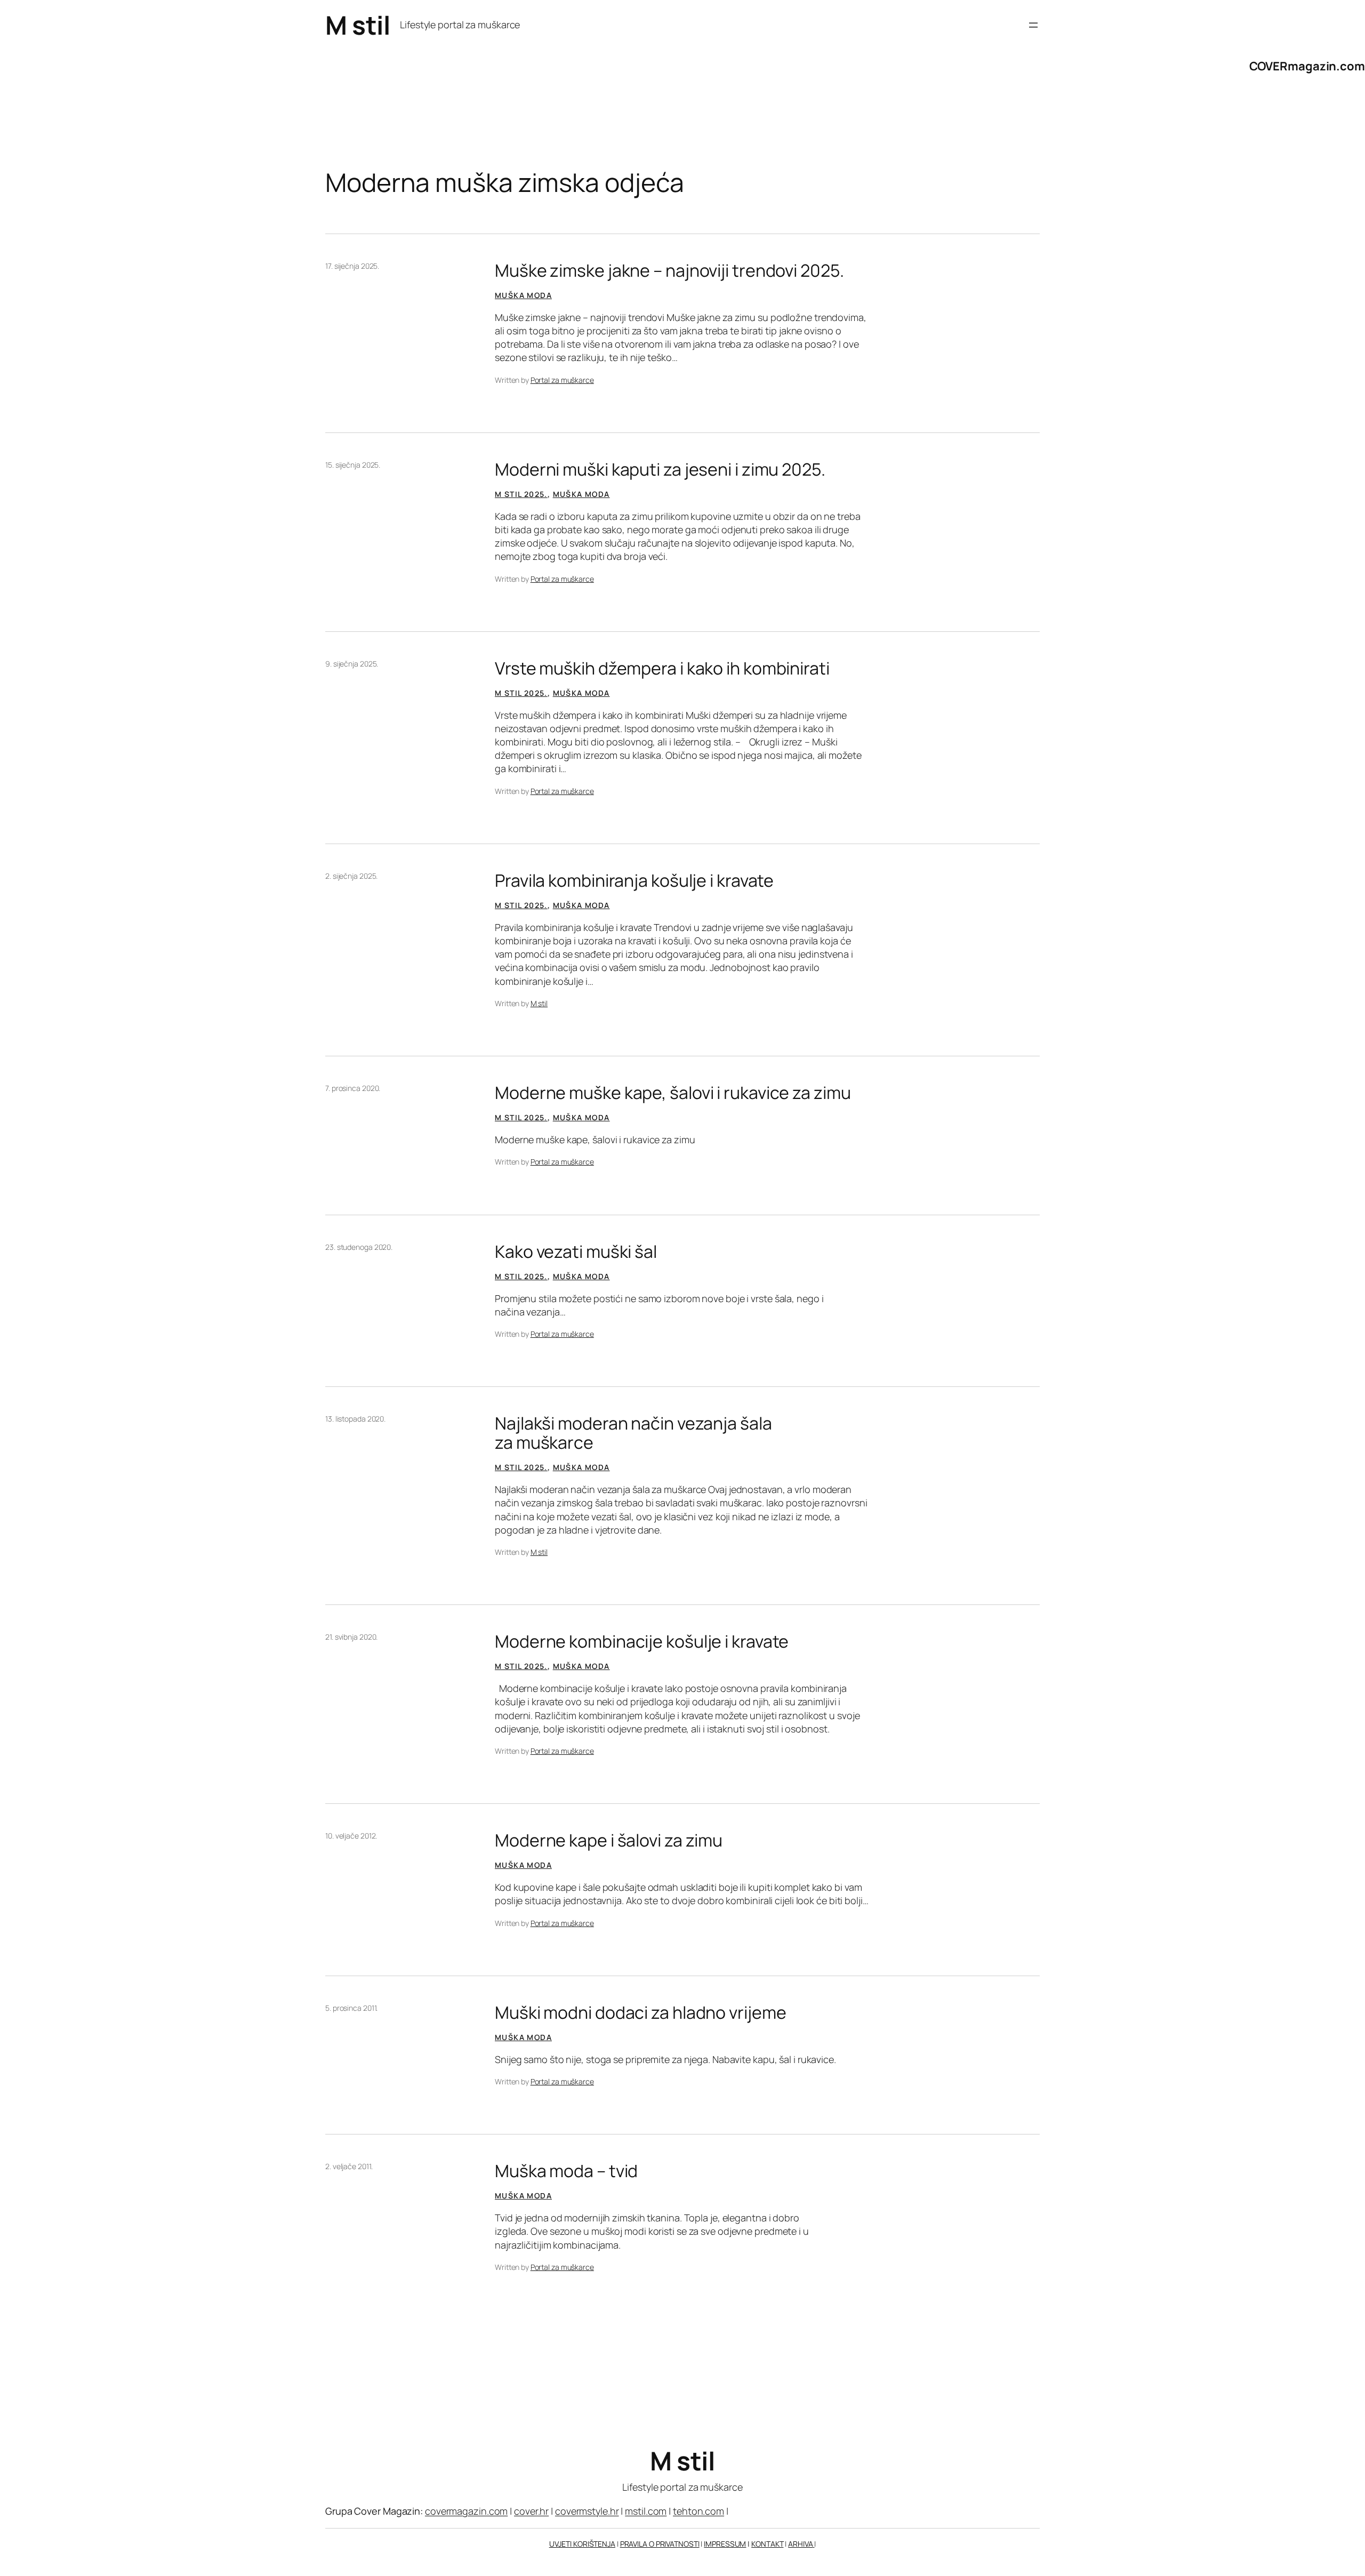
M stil (358, 25)
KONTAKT (767, 2544)
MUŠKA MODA (523, 295)
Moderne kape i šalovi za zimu (609, 1840)
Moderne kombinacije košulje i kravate (642, 1641)
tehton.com (698, 2511)
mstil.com (646, 2511)
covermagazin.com (466, 2511)
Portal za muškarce (562, 380)
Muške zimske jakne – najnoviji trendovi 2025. (669, 270)
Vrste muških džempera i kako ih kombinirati (662, 668)
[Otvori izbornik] (1033, 25)
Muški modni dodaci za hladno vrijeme (640, 2012)
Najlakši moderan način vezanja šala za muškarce (633, 1433)
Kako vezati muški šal (576, 1251)
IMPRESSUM (725, 2544)
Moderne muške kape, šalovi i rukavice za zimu (673, 1093)
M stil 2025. (521, 494)
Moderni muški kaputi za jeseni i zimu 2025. (660, 469)
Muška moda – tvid (566, 2171)
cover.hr (531, 2511)
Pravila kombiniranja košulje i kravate (634, 880)
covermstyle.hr (587, 2511)
